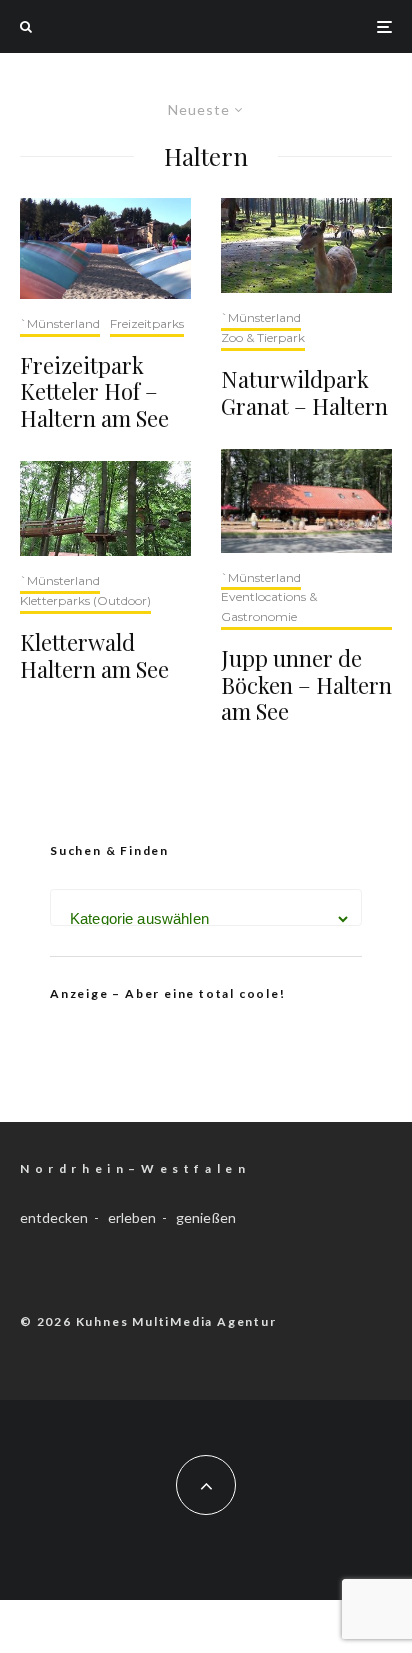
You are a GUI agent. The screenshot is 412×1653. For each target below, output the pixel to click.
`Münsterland (60, 323)
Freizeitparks (147, 323)
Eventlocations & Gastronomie (269, 606)
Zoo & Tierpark (263, 337)
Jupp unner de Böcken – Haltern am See (306, 684)
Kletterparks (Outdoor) (85, 600)
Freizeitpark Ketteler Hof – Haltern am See (94, 391)
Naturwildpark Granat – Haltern (304, 392)
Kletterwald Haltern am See (94, 655)
